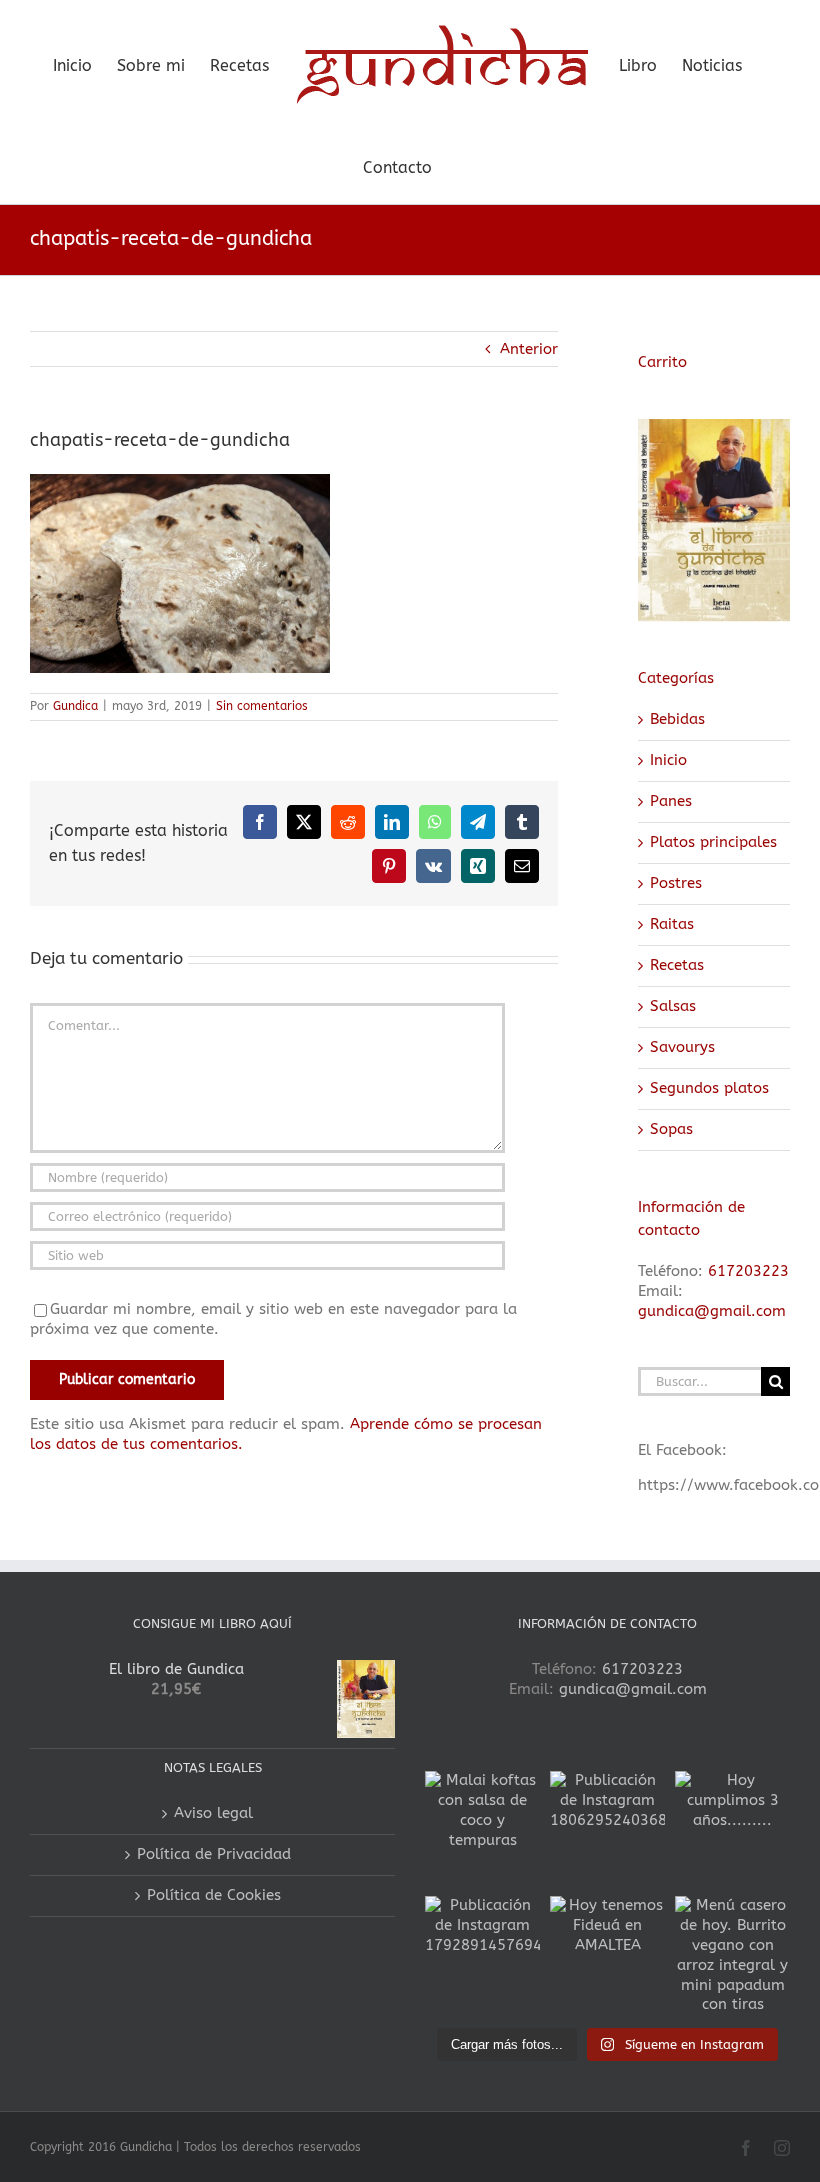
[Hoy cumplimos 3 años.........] (732, 1828)
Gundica (75, 706)
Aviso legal (213, 1813)
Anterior (529, 349)
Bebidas (677, 719)
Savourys (682, 1047)
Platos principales (713, 842)
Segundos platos (709, 1088)
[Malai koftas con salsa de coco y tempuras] (482, 1828)
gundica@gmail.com (712, 1311)
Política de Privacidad (214, 1854)
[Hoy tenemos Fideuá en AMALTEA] (607, 1953)
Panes (671, 801)
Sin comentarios (262, 706)
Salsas (673, 1006)
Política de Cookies (214, 1895)
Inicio (668, 760)
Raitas (672, 924)
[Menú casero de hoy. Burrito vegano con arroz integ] (732, 1953)
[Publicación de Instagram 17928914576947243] (482, 1953)
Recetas (677, 965)
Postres (676, 883)
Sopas (671, 1129)
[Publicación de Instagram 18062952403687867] (607, 1828)
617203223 (748, 1271)
